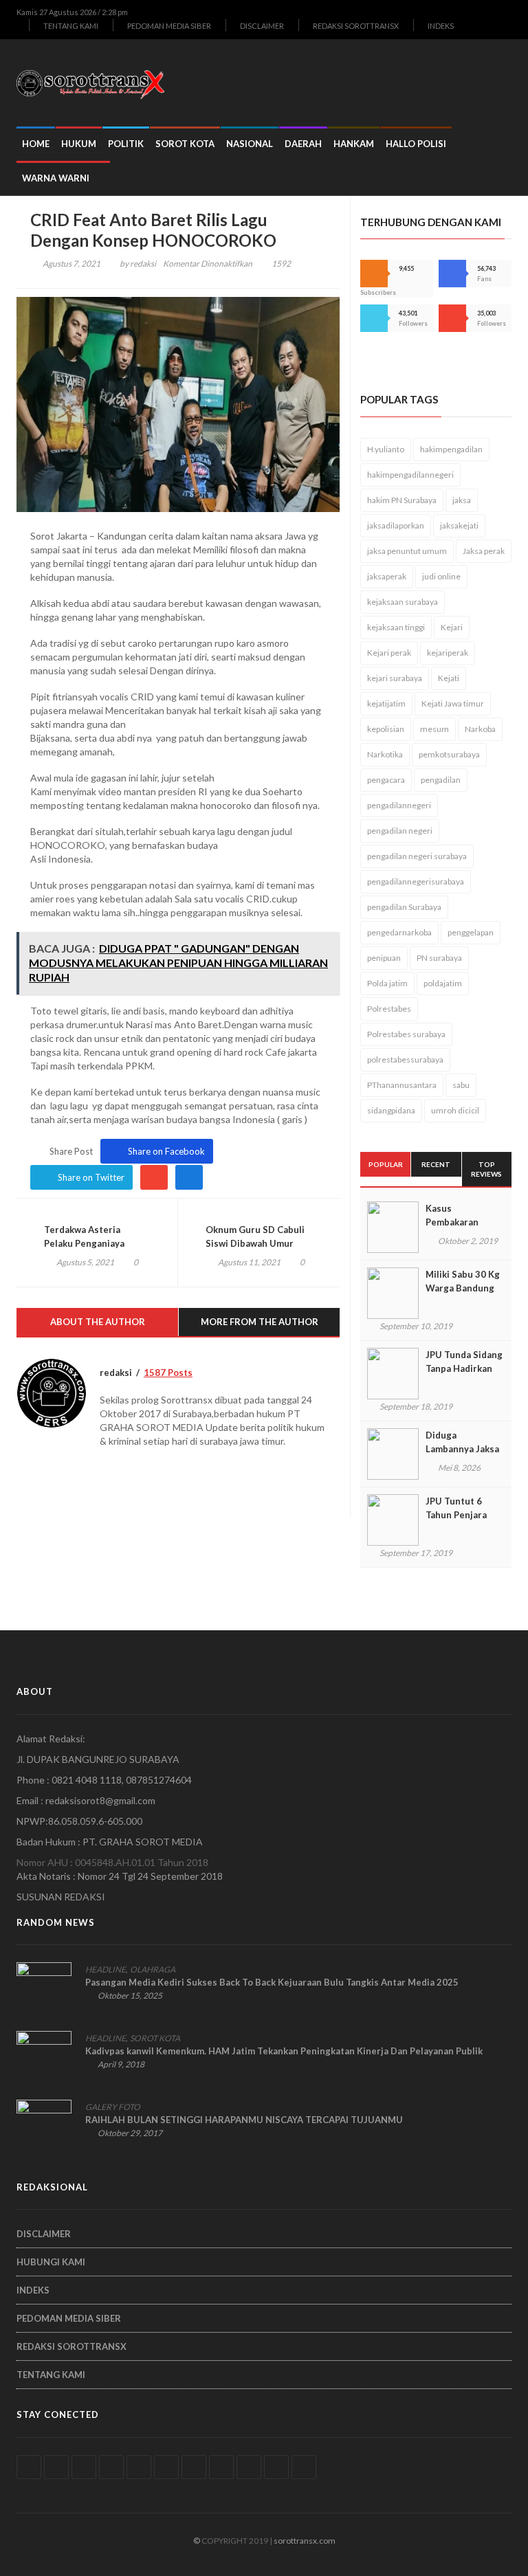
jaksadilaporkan (396, 525)
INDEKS (441, 26)
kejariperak (448, 653)
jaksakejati (459, 525)
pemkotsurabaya (449, 754)
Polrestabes (389, 1009)
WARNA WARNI (56, 178)
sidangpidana (391, 1110)
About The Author (98, 1322)
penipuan (384, 958)
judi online (441, 576)
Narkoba (480, 729)
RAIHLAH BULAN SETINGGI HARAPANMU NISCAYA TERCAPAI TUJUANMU (244, 2120)
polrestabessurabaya (405, 1059)
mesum (434, 729)
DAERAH (303, 144)
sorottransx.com (305, 2541)
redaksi (143, 264)
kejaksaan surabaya (403, 602)
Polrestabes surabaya (406, 1034)
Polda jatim (387, 983)
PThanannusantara (402, 1085)
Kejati (449, 678)
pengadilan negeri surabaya (417, 856)
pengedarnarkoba (399, 932)
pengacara (386, 780)
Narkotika (385, 754)
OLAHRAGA (153, 1969)
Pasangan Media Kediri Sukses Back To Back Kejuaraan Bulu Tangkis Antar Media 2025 (272, 1982)
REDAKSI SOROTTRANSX (356, 26)
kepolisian (386, 729)
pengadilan (441, 780)
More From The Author (260, 1322)
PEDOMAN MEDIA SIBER (169, 26)
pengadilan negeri (400, 831)
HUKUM (79, 144)
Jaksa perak (484, 551)
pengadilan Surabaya (404, 907)
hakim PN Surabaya (402, 500)
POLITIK (126, 144)
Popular (386, 1164)
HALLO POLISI (416, 144)
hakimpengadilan (451, 449)
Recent (436, 1164)
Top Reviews (486, 1169)
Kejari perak (389, 653)
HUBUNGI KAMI (51, 2262)
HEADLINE (106, 1969)
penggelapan (471, 932)
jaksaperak (387, 576)
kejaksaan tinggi (396, 627)
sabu (461, 1085)
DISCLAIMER (262, 26)
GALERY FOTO (113, 2107)
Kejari (452, 627)
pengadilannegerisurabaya (416, 881)
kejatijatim (386, 703)
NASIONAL (250, 144)
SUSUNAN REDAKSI (61, 1897)
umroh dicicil (455, 1110)
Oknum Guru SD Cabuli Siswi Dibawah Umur (255, 1236)
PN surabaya (439, 958)
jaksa (462, 500)
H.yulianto (386, 449)
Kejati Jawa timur (453, 703)
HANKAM (354, 144)
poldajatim (443, 983)
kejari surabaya (395, 678)
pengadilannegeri (399, 805)
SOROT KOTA (185, 144)
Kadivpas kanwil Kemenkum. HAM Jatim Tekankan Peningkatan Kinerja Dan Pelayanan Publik (284, 2051)
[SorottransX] (96, 83)
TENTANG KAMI (71, 26)
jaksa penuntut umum (407, 551)
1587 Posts (168, 1373)
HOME (36, 144)
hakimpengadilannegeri (410, 475)
